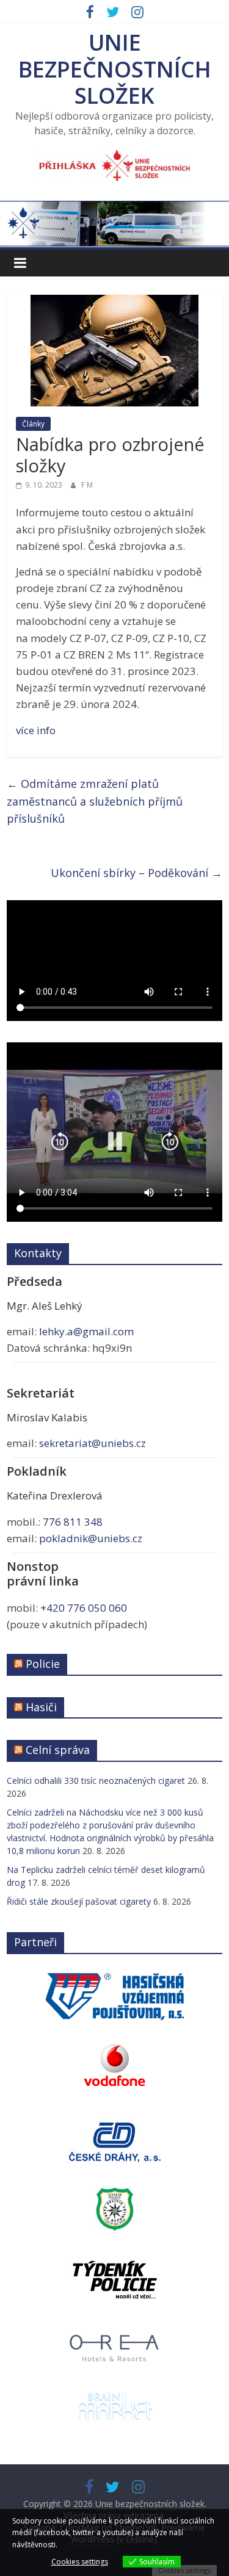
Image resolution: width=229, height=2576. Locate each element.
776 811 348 (73, 1522)
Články (33, 424)
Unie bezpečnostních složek (115, 69)
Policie (43, 1664)
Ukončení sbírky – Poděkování (136, 873)
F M (87, 485)
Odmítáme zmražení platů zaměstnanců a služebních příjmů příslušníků (95, 801)
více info (36, 730)
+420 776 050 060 (84, 1608)
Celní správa (58, 1750)
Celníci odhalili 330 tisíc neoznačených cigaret (96, 1780)
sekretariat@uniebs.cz (93, 1443)
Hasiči (41, 1707)
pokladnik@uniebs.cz (91, 1538)
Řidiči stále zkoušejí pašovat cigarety (79, 1901)
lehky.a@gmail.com (86, 1331)
